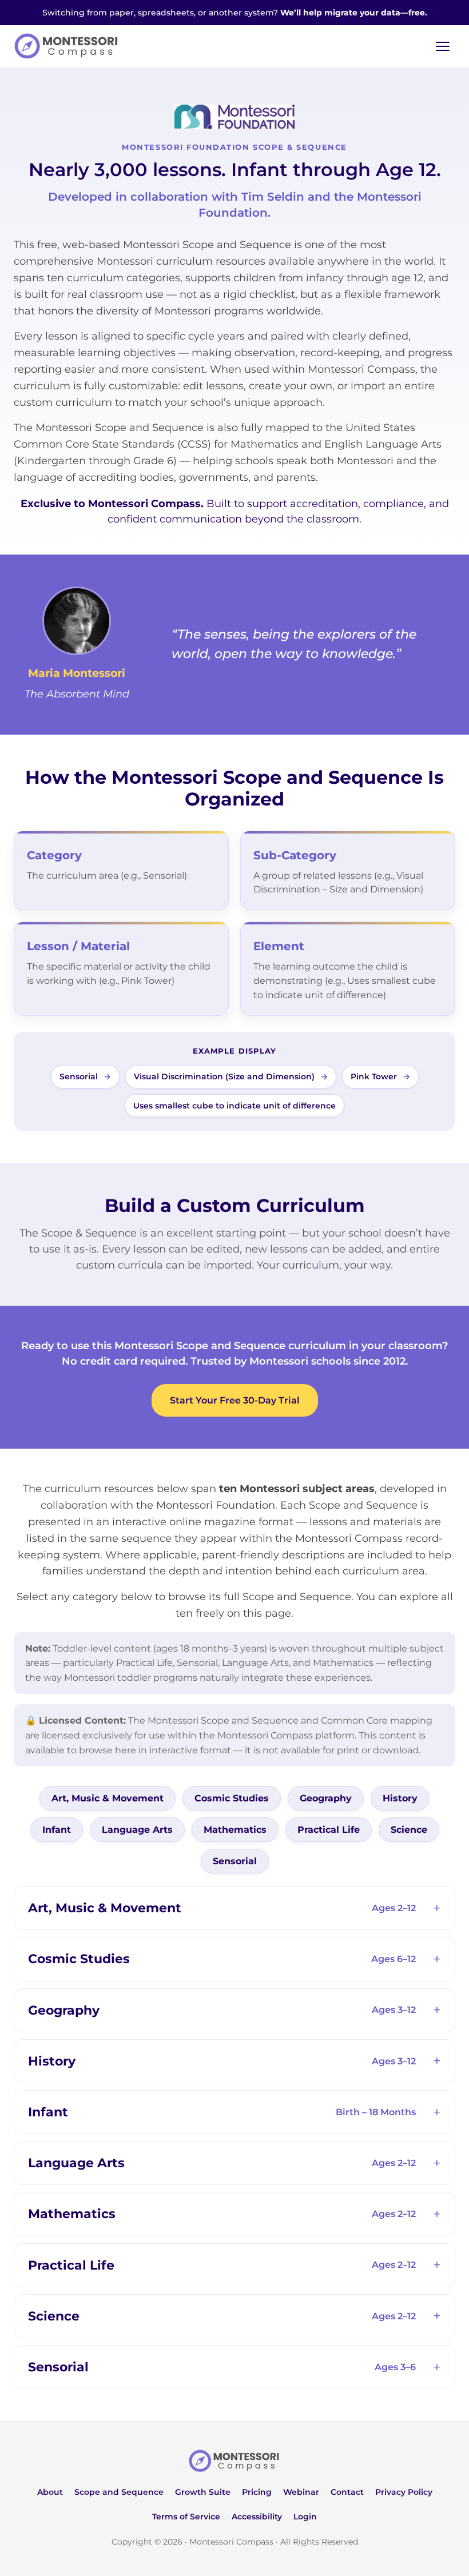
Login (305, 2517)
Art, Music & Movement (108, 1798)
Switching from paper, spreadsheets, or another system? (235, 13)
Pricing (257, 2492)
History (400, 1798)
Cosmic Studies (232, 1798)
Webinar (301, 2492)
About (50, 2492)
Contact (347, 2492)
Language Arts (137, 1830)
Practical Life (329, 1830)
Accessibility (257, 2517)
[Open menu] (443, 46)
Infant (57, 1830)
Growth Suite (203, 2492)
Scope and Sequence (119, 2492)
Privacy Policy (404, 2492)
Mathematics (235, 1830)
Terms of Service (186, 2517)
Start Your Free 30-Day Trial (235, 1400)
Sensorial (235, 1861)
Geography (326, 1798)
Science (409, 1830)
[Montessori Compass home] (234, 2461)
